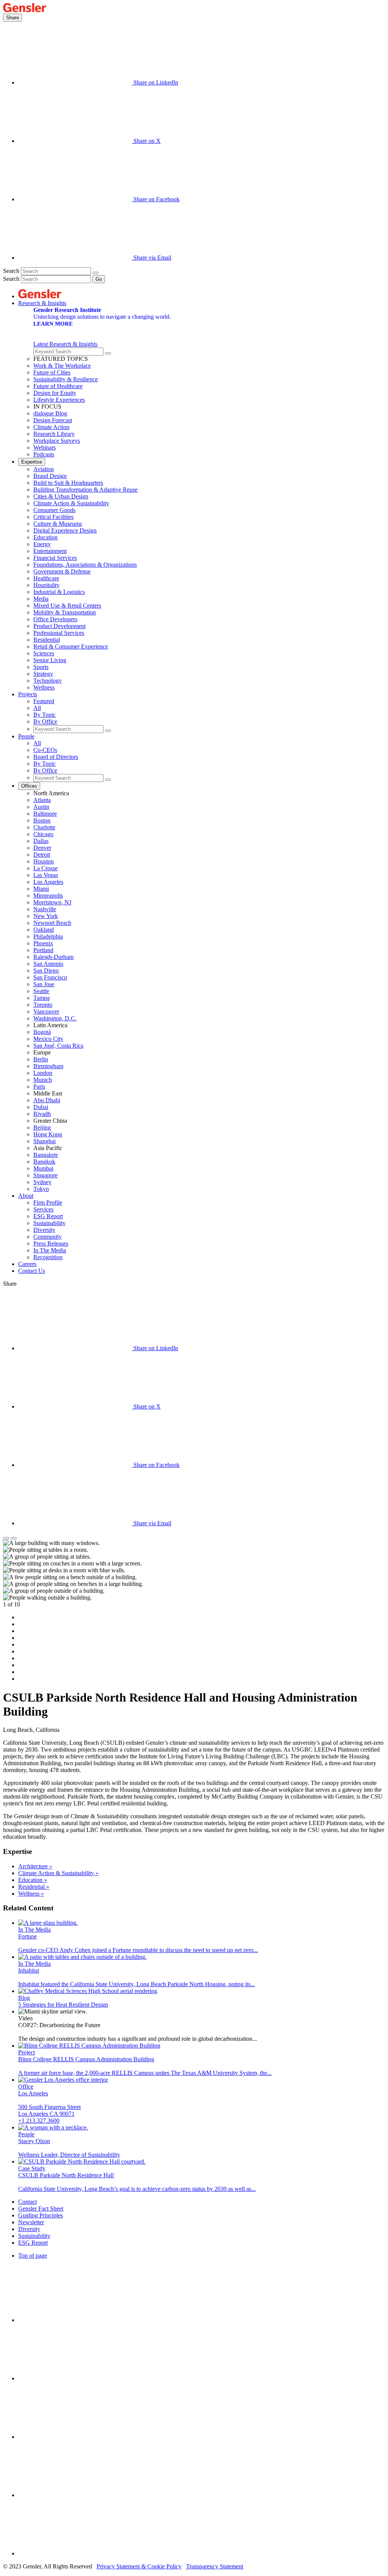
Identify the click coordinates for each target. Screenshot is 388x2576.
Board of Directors (56, 757)
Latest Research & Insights (65, 344)
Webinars (45, 447)
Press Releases (51, 1243)
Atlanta (42, 800)
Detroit (42, 855)
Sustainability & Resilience (66, 379)
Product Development (59, 626)
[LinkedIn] (75, 2320)
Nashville (45, 909)
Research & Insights (42, 303)
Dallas (41, 841)
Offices (29, 786)
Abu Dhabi (47, 1100)
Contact (27, 2202)
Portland (43, 950)
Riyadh (42, 1114)
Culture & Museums (58, 524)
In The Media (50, 1250)
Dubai (41, 1107)
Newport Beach (52, 923)
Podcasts (44, 454)
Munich (43, 1080)
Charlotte (44, 827)
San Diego (46, 971)
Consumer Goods (54, 510)
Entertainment (50, 551)
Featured (44, 701)
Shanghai (45, 1141)
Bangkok (44, 1162)
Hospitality (46, 585)
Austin (41, 807)
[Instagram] (75, 2378)
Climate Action (51, 427)
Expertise (32, 462)
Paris (39, 1087)
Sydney (42, 1182)
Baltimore (45, 814)
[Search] (95, 273)
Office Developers (55, 619)
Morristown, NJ (52, 902)
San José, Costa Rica (58, 1046)
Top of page (33, 2256)
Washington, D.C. (55, 1018)
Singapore (45, 1175)
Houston (44, 861)
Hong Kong (48, 1134)
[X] (75, 2437)
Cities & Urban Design (61, 496)
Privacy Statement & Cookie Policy (139, 2566)
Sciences (44, 653)
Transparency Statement (215, 2566)
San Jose (44, 984)
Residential (47, 640)
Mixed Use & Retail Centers (67, 606)
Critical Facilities (53, 517)
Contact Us (32, 1271)
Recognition (48, 1257)
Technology (48, 681)
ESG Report (48, 1216)
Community (48, 1237)
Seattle (41, 991)
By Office (45, 722)
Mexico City (48, 1039)
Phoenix (43, 943)
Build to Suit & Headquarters (68, 483)
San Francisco (50, 977)
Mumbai (43, 1168)
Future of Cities (52, 372)
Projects (28, 694)
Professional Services (59, 633)
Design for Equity (55, 393)
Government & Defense (62, 571)
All (37, 708)
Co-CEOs (45, 750)
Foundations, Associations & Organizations (85, 565)
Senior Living (50, 660)
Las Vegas (46, 875)
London (43, 1073)
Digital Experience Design (65, 530)
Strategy (43, 674)
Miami (41, 889)
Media (41, 599)
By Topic (45, 715)
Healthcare (46, 578)
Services (43, 1209)
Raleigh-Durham (53, 957)
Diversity (44, 1230)
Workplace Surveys (57, 441)
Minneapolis (48, 895)
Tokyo (41, 1189)
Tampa (41, 998)
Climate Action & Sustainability (71, 503)
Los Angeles (48, 882)
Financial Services (55, 558)
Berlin (41, 1059)
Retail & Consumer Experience (71, 646)
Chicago (43, 834)
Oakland (44, 930)
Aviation (44, 469)
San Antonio (48, 964)
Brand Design (50, 476)
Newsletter (31, 2222)
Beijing (42, 1127)
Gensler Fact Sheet (41, 2209)
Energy (42, 544)
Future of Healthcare (58, 386)
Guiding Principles (41, 2215)
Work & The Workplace (62, 366)
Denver (42, 848)
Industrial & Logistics (59, 592)
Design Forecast (53, 420)
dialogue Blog (50, 413)
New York (46, 916)
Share (13, 18)
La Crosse (45, 868)
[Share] (6, 1538)
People (26, 736)
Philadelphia (48, 936)
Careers (27, 1264)
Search (11, 271)
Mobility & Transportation (65, 612)
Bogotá (42, 1032)
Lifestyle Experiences (59, 400)
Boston (42, 820)
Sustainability (49, 1223)
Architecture (35, 1866)
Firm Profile (48, 1203)
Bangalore (46, 1155)
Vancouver (46, 1011)
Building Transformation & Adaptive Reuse (85, 490)
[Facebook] (75, 2495)
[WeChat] (75, 2553)
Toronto (43, 1005)
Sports (41, 667)
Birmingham (48, 1066)
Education (45, 537)
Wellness (44, 687)
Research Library (54, 434)
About (26, 1196)
